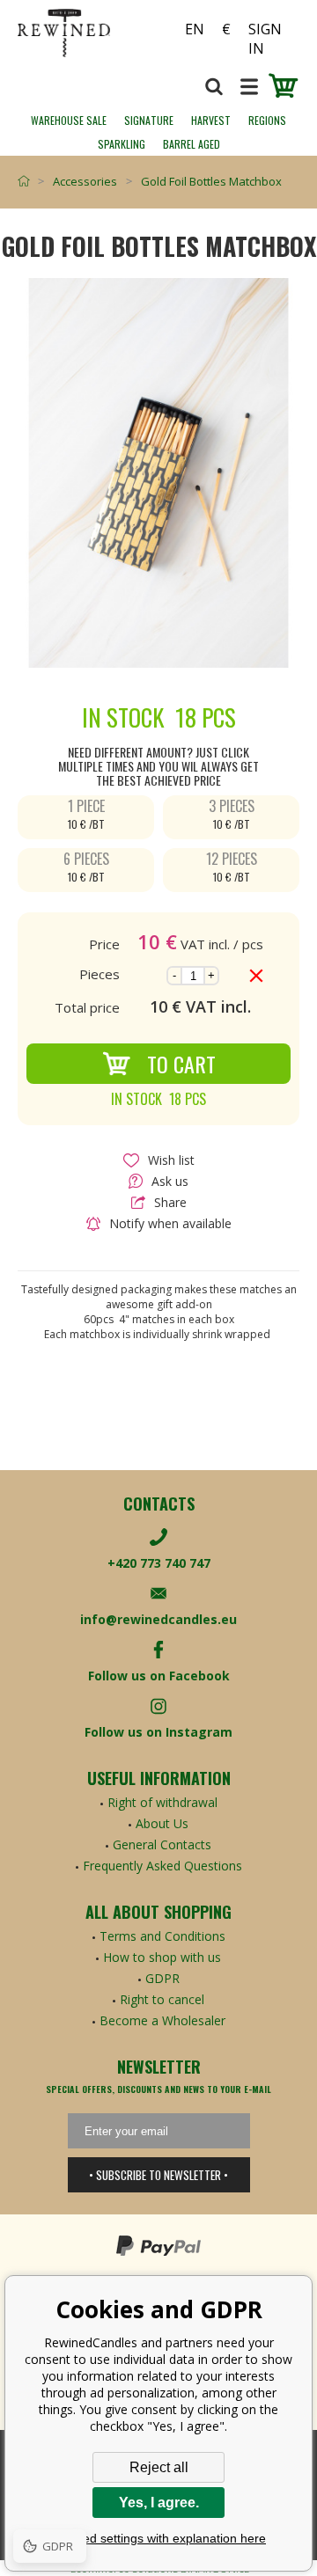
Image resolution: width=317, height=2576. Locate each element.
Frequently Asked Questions (162, 1866)
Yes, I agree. (159, 2503)
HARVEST (211, 120)
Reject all (159, 2467)
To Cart (181, 1064)
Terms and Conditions (162, 1936)
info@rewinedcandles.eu (158, 1619)
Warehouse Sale (69, 120)
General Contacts (162, 1844)
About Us (162, 1823)
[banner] (88, 33)
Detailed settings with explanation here (158, 2538)
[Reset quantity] (256, 976)
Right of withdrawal (162, 1802)
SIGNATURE (149, 120)
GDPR (162, 1978)
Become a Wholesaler (162, 2020)
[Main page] (28, 181)
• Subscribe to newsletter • (158, 2175)
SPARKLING (122, 144)
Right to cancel (162, 1999)
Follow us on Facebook (159, 1676)
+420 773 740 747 (159, 1563)
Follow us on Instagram (158, 1732)
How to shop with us (162, 1957)
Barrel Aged (192, 144)
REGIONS (267, 120)
